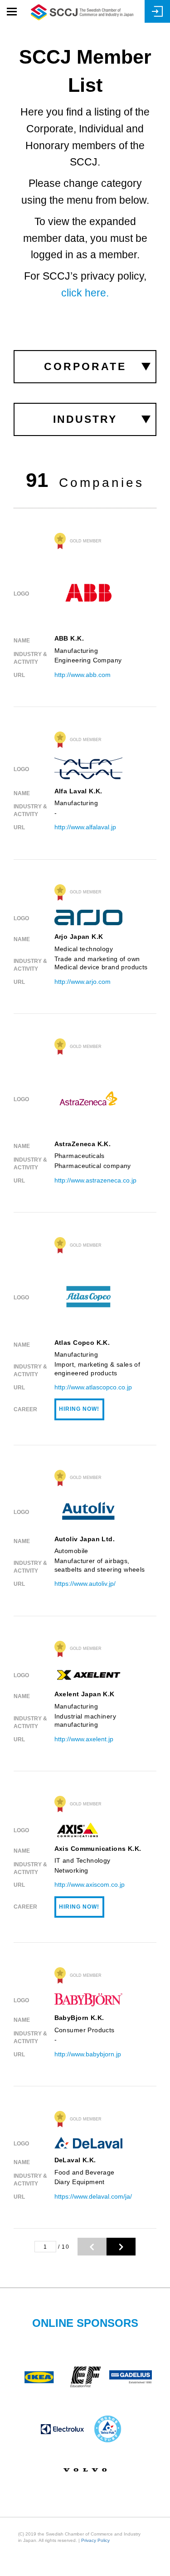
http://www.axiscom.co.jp (90, 1884)
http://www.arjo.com (83, 982)
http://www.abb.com (83, 675)
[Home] (82, 12)
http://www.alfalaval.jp (85, 827)
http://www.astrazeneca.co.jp (95, 1180)
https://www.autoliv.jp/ (85, 1584)
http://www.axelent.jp (84, 1739)
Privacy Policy (95, 2540)
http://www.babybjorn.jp (88, 2054)
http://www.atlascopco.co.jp (93, 1387)
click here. (85, 293)
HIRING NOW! (79, 1409)
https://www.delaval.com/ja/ (93, 2196)
